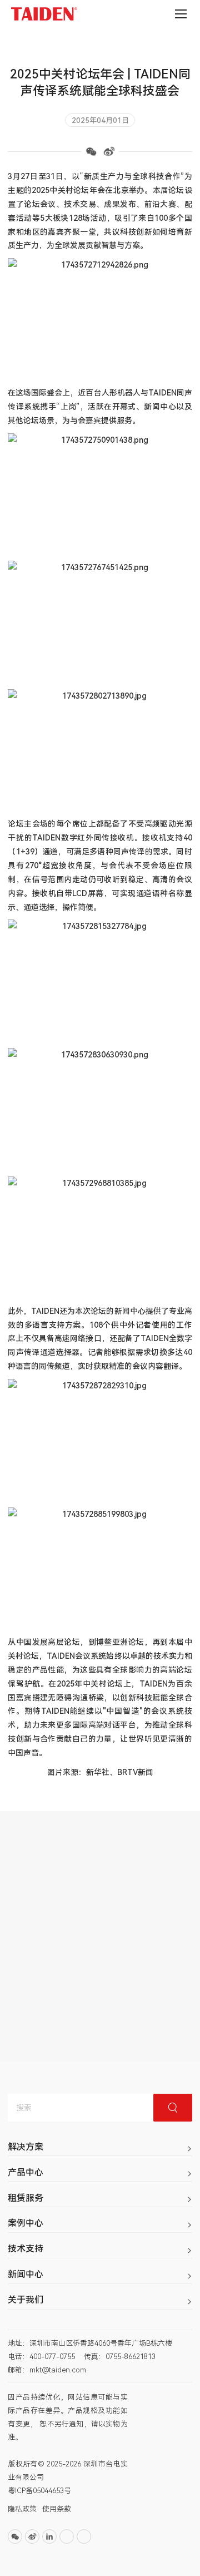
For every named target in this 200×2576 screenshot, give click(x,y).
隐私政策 (22, 2509)
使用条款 (57, 2509)
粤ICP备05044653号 (39, 2491)
